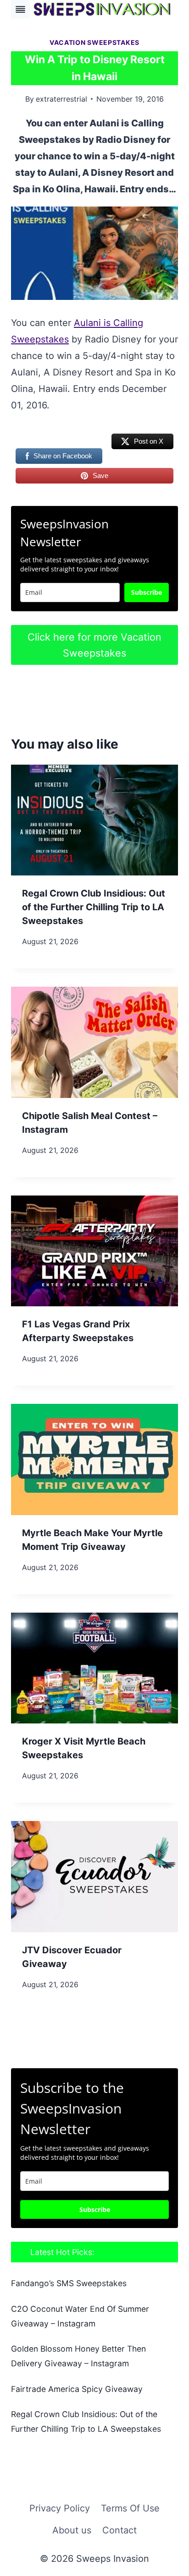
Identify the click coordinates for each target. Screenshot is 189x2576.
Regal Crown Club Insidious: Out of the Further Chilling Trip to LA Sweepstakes (94, 907)
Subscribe (147, 592)
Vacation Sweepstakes (94, 42)
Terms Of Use (130, 2508)
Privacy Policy (60, 2508)
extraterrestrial (61, 99)
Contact (120, 2530)
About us (72, 2530)
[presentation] (94, 820)
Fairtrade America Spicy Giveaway (77, 2389)
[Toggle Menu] (20, 9)
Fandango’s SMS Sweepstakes (69, 2283)
